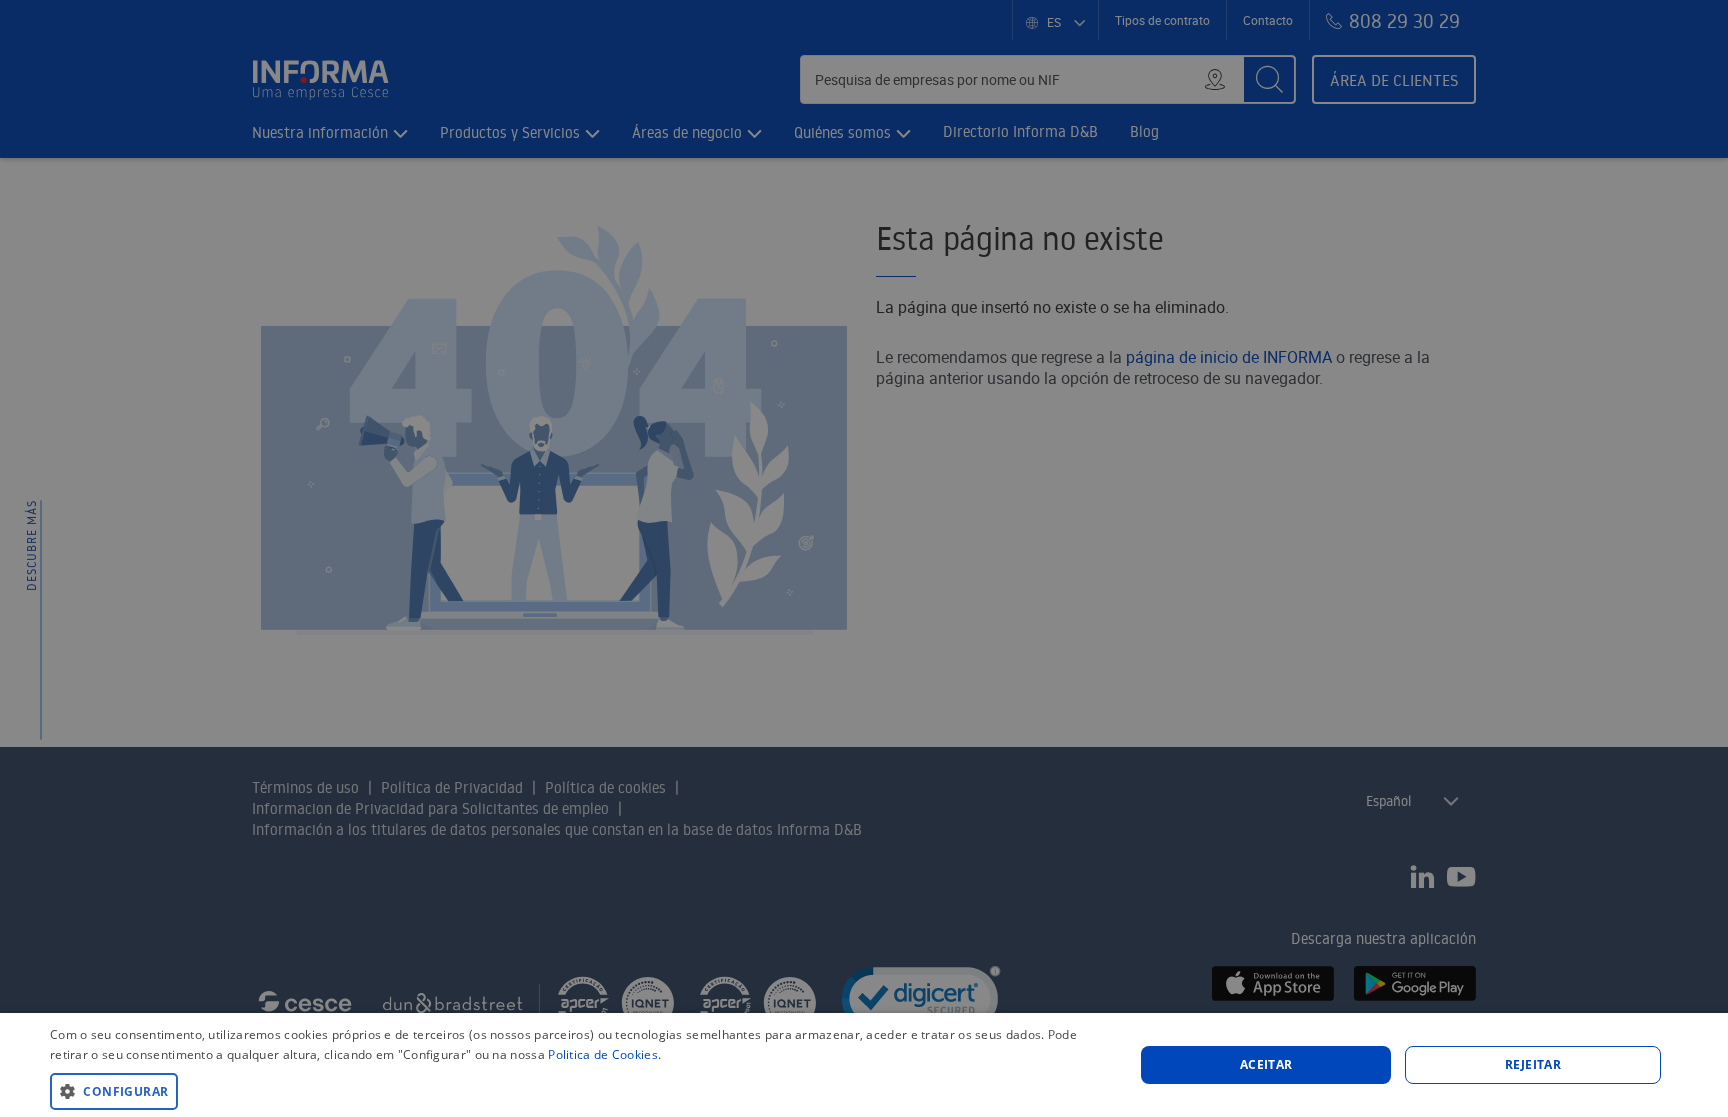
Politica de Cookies (603, 1054)
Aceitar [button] (1266, 1064)
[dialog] (864, 1065)
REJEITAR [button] (1533, 1064)
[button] (576, 1090)
